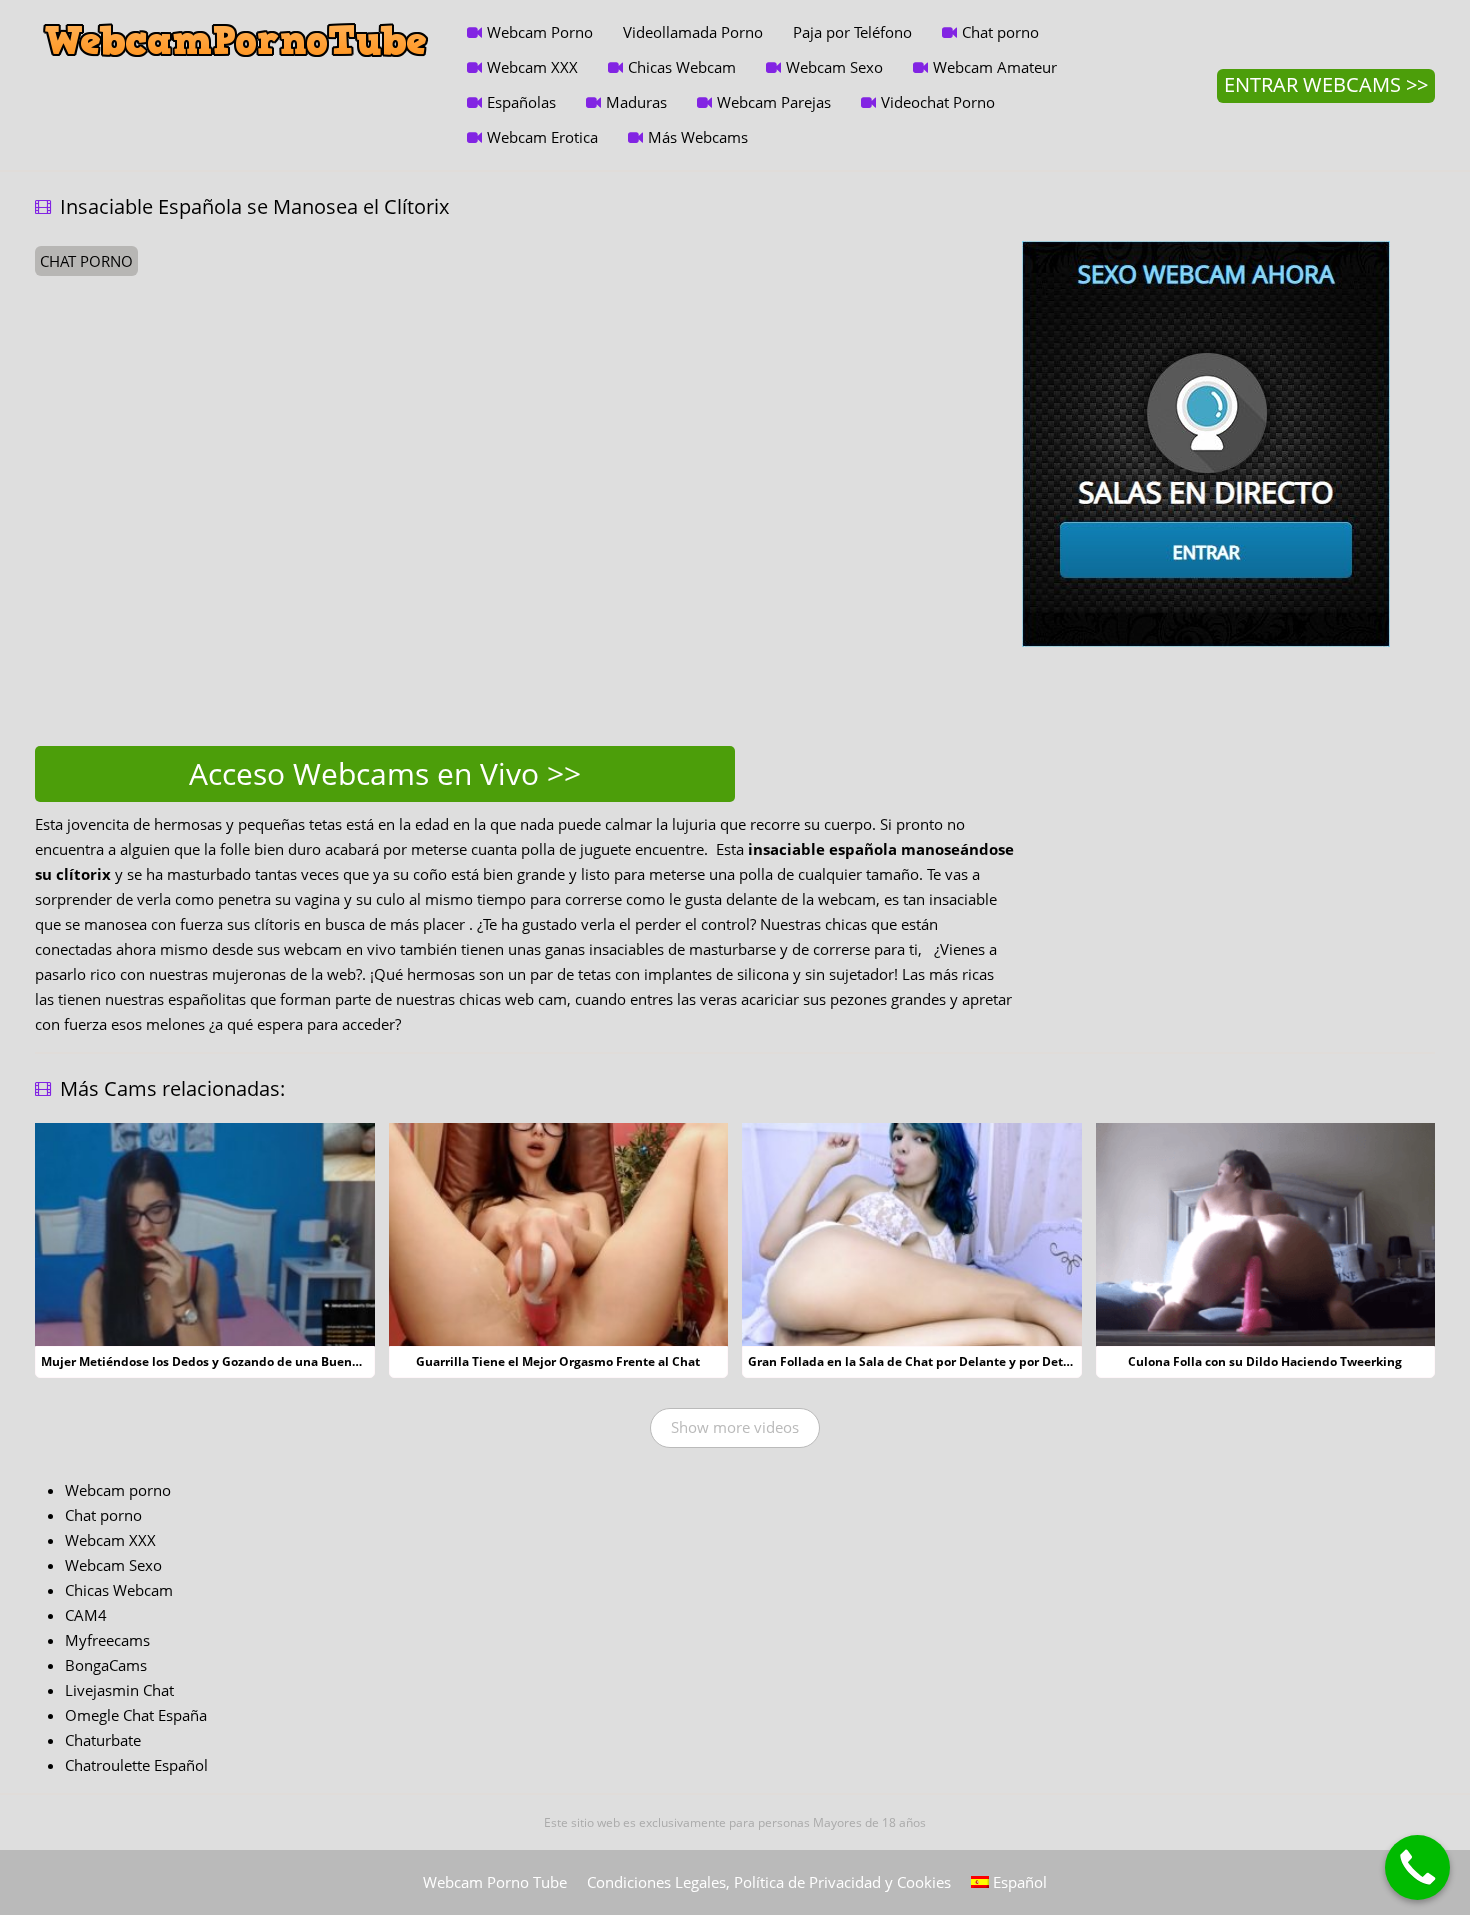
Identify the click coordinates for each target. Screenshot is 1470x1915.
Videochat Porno (938, 102)
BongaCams (106, 1665)
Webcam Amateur (995, 67)
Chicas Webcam (682, 67)
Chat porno (1000, 32)
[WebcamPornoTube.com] (236, 15)
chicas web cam (513, 999)
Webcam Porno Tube (495, 1882)
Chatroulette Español (136, 1765)
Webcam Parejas (774, 102)
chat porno (86, 261)
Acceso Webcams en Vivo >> (385, 773)
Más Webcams (698, 137)
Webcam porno (118, 1490)
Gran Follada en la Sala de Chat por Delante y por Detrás (914, 1361)
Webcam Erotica (542, 137)
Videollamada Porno (693, 32)
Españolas (521, 102)
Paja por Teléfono (852, 32)
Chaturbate (103, 1740)
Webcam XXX (532, 67)
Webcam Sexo (834, 67)
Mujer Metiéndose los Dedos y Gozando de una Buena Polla (216, 1361)
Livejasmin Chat (119, 1690)
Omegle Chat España (136, 1715)
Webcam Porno (540, 32)
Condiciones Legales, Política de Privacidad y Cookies (769, 1882)
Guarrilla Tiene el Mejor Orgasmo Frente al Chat (558, 1361)
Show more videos (735, 1427)
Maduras (636, 102)
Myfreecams (107, 1640)
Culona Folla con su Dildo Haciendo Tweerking (1265, 1361)
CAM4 (86, 1615)
